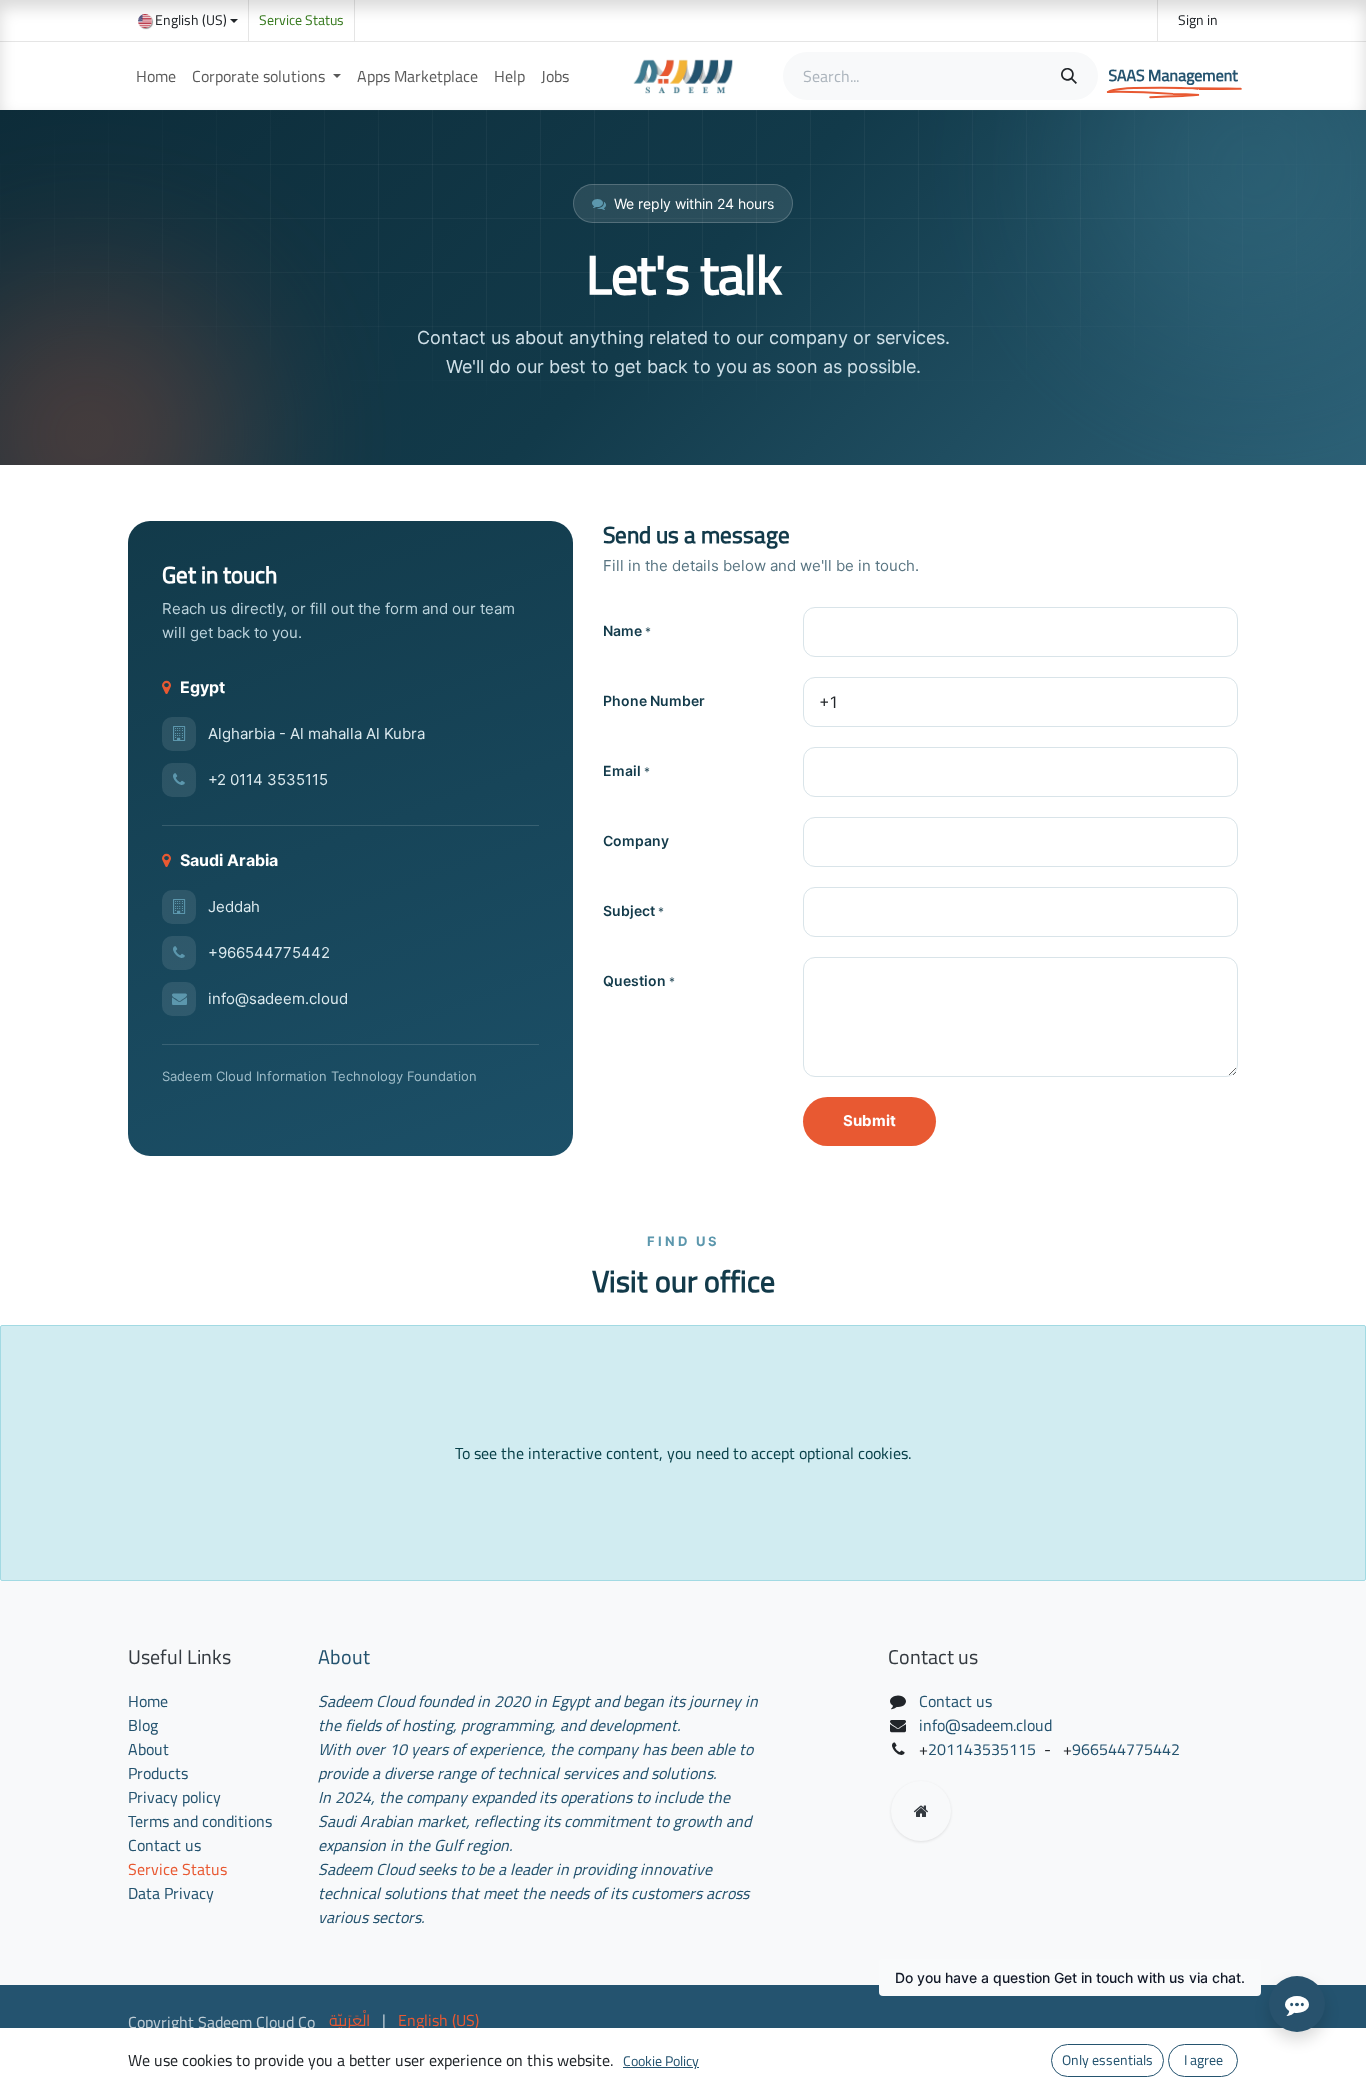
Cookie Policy (661, 2061)
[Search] (1067, 76)
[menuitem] (156, 76)
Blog (143, 1725)
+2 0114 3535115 (268, 779)
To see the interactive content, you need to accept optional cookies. (683, 1453)
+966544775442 (269, 952)
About (148, 1749)
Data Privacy (171, 1893)
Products (158, 1773)
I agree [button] (1203, 2060)
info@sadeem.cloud (278, 998)
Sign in (1198, 20)
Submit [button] (869, 1120)
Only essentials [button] (1107, 2060)
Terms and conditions (200, 1821)
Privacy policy (174, 1797)
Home (148, 1701)
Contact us (164, 1845)
